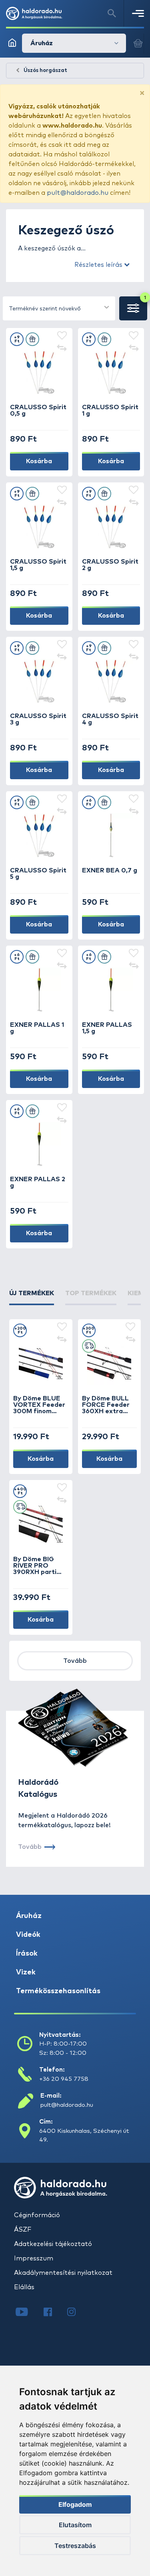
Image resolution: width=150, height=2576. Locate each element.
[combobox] (59, 308)
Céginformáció (37, 2215)
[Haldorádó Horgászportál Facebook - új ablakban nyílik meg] (53, 2313)
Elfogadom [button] (75, 2504)
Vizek (26, 1972)
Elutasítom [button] (75, 2525)
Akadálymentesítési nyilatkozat (63, 2273)
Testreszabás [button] (75, 2546)
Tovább (75, 1661)
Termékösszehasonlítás (58, 1991)
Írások (27, 1954)
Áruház (29, 1916)
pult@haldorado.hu (78, 193)
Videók (28, 1935)
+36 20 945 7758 (64, 2079)
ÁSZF (23, 2230)
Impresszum (34, 2258)
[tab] (32, 1297)
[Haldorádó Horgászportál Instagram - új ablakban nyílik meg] (76, 2313)
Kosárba (39, 461)
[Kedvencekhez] (62, 336)
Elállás (24, 2287)
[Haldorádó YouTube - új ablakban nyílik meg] (28, 2313)
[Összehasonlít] (62, 349)
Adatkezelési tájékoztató (53, 2244)
